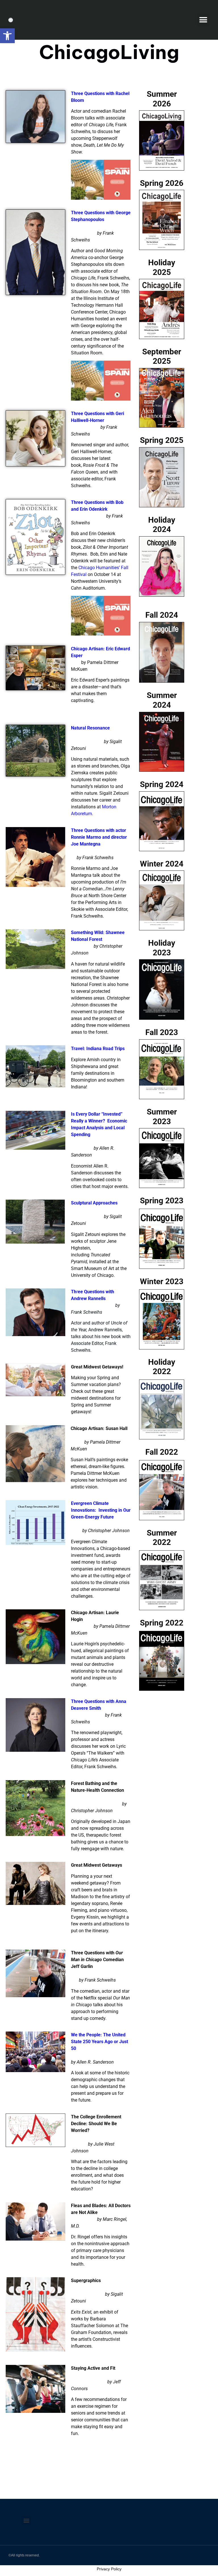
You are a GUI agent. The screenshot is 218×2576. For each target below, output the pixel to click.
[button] (203, 20)
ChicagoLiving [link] (109, 52)
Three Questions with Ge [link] (96, 213)
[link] (7, 36)
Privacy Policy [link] (109, 2569)
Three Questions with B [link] (95, 502)
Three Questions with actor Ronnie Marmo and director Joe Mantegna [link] (99, 837)
